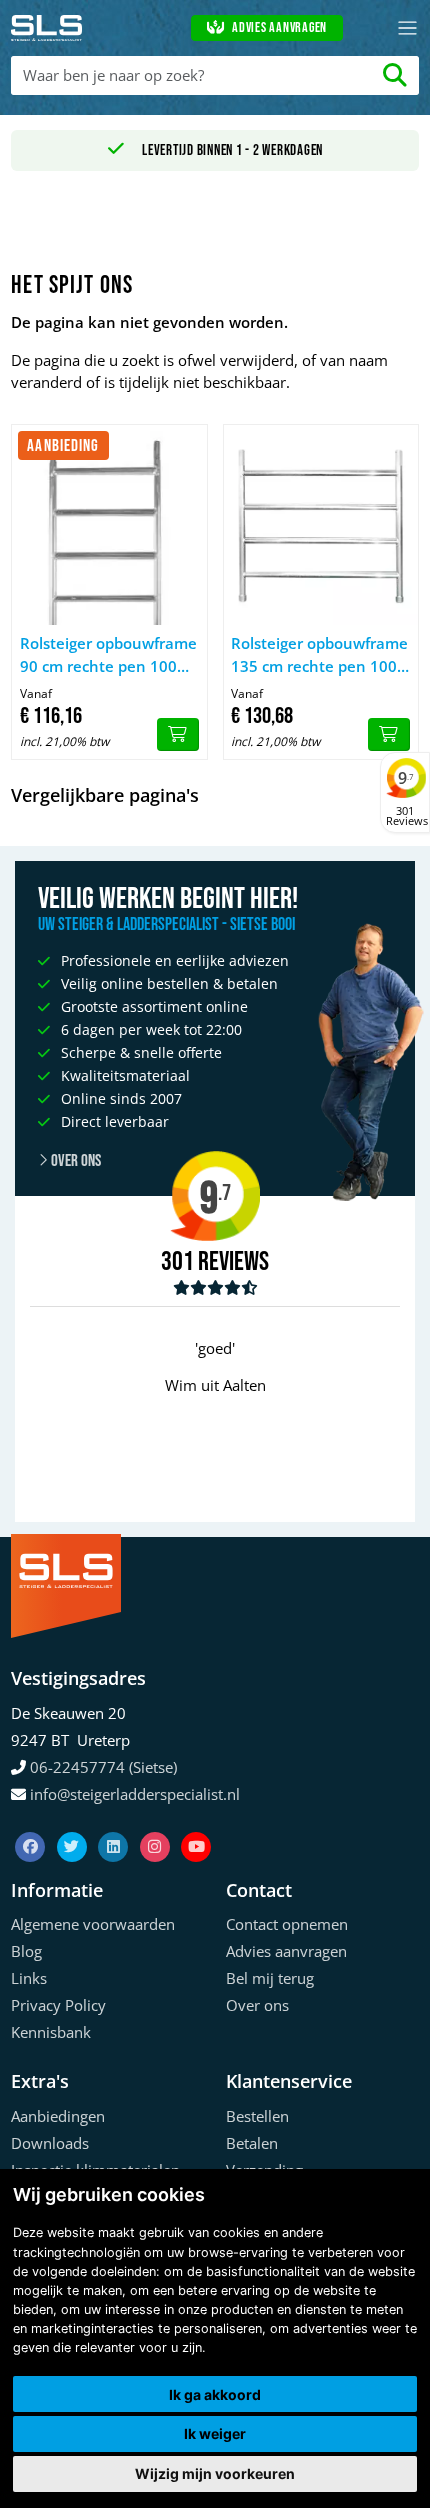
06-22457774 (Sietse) (103, 1767)
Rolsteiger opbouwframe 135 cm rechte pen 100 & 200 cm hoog (319, 655)
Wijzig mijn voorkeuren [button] (215, 2473)
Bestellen (257, 2116)
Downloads (50, 2143)
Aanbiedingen (58, 2116)
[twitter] (74, 1823)
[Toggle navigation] (407, 28)
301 (177, 1262)
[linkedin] (115, 1823)
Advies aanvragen (279, 28)
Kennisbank (51, 2032)
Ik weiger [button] (215, 2433)
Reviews (233, 1262)
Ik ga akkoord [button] (215, 2394)
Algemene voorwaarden (93, 1924)
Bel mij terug (270, 1978)
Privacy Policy (58, 2005)
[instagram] (157, 1823)
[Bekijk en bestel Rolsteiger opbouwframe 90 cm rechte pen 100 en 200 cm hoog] (178, 735)
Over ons (74, 1161)
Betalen (252, 2143)
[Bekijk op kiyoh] (215, 1287)
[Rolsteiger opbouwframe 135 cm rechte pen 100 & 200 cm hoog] (321, 525)
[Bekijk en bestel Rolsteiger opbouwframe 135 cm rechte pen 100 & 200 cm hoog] (389, 735)
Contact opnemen (287, 1924)
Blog (26, 1951)
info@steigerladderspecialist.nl (135, 1794)
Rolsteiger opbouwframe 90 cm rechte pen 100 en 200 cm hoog (108, 655)
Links (29, 1978)
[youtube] (196, 1823)
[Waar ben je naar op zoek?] (395, 75)
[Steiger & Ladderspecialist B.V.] (52, 28)
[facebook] (32, 1823)
